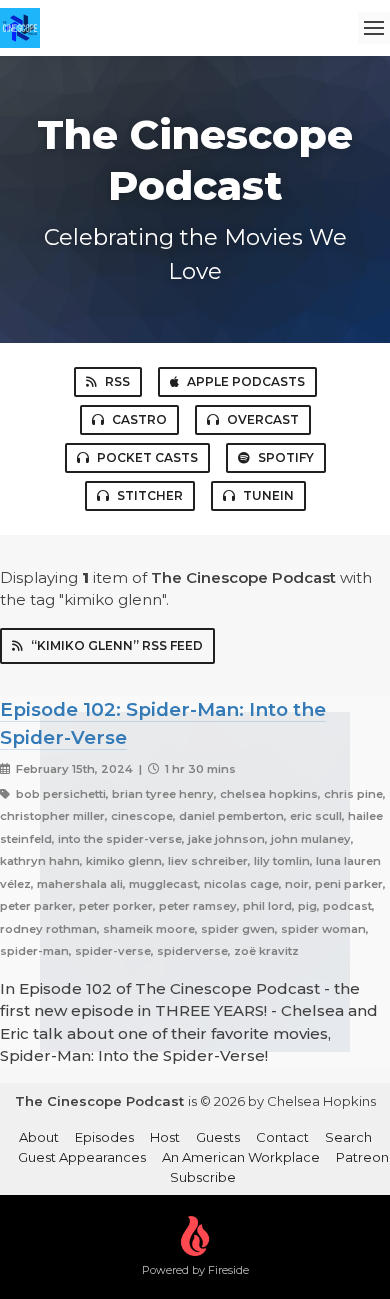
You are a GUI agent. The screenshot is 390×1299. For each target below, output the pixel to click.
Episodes (104, 1137)
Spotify (286, 457)
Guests (218, 1137)
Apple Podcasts (246, 381)
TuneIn (268, 495)
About (39, 1137)
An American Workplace (241, 1157)
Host (165, 1137)
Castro (139, 419)
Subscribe (203, 1177)
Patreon (362, 1157)
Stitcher (150, 495)
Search (348, 1137)
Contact (282, 1137)
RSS (117, 381)
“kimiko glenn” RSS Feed (117, 645)
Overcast (263, 419)
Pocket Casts (147, 457)
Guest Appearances (82, 1157)
